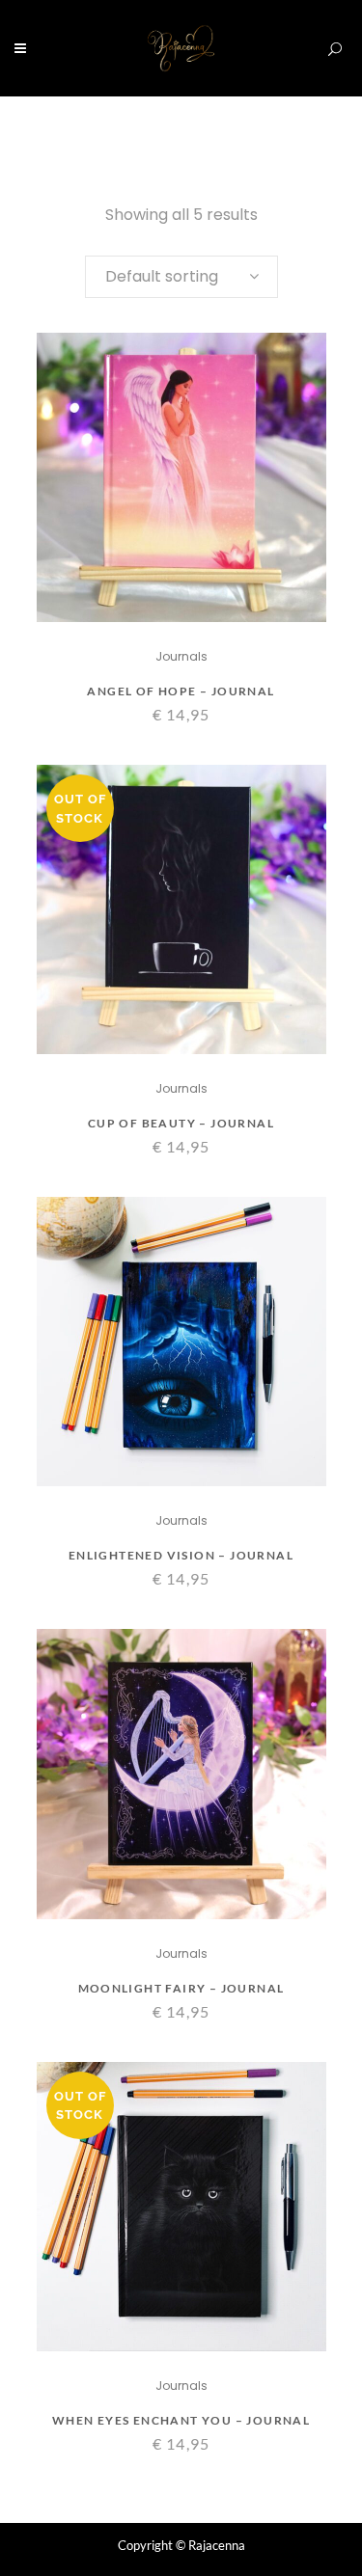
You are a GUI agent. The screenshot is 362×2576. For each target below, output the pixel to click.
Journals (181, 656)
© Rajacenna (210, 2545)
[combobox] (181, 277)
